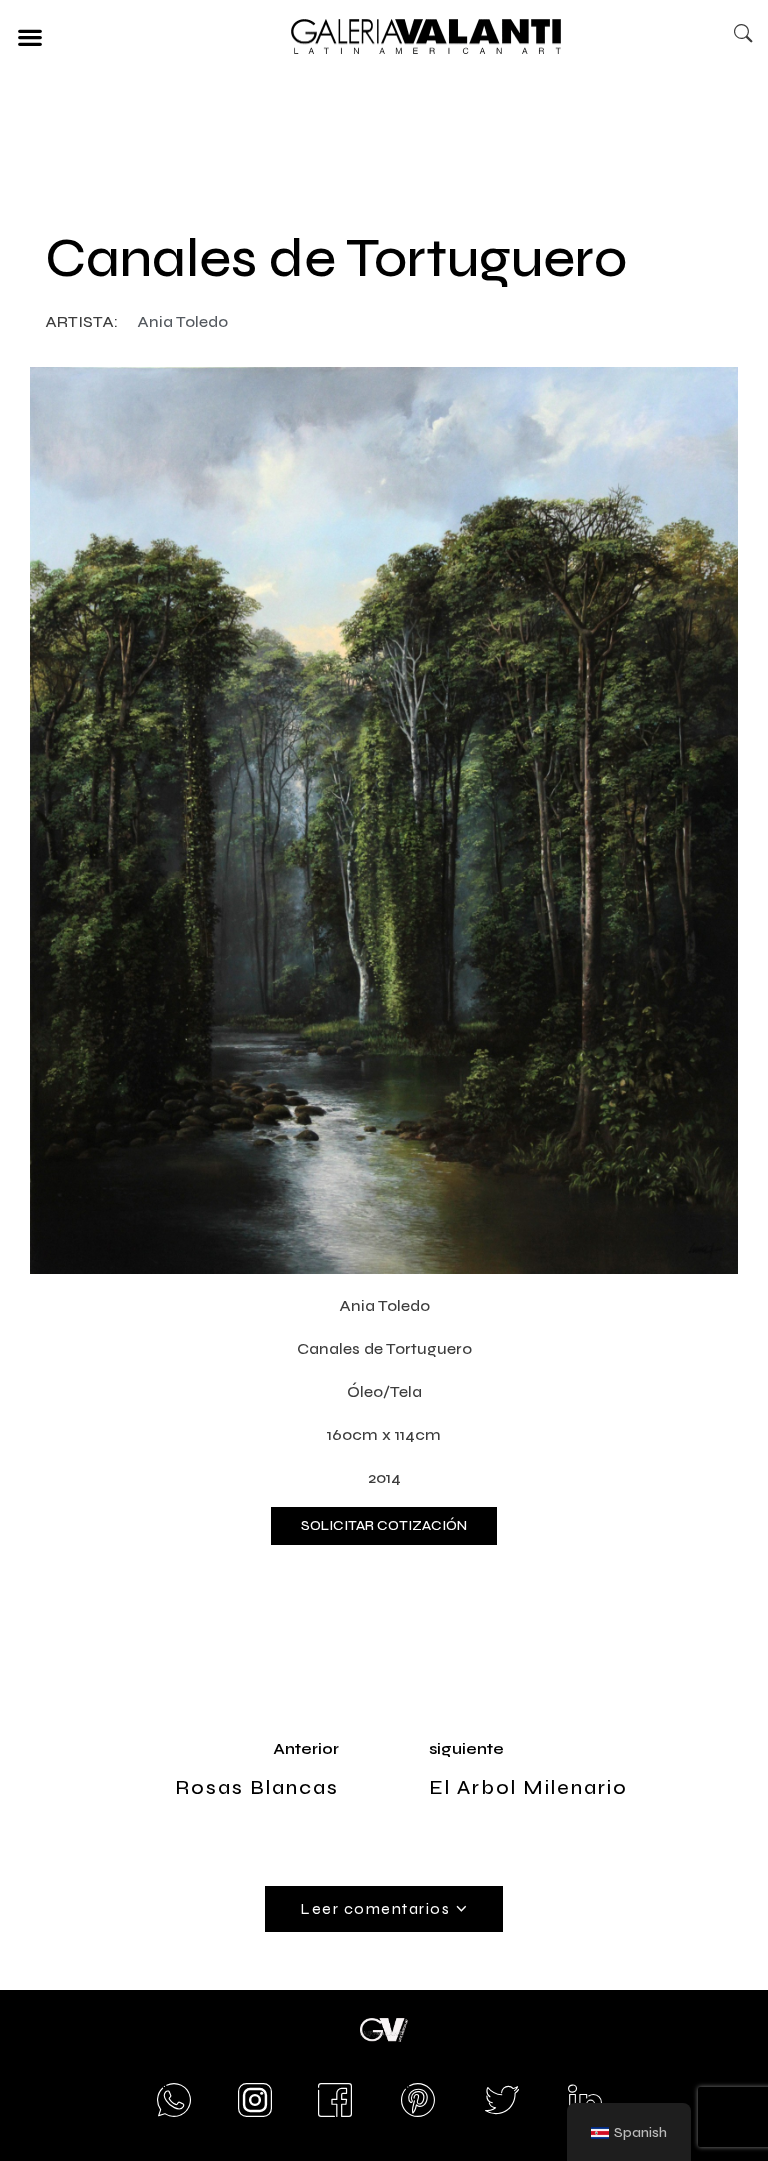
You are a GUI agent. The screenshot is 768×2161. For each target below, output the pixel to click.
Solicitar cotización (384, 1525)
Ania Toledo (182, 321)
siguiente (466, 1748)
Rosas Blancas (257, 1787)
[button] (29, 36)
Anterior (306, 1748)
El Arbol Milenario (528, 1787)
